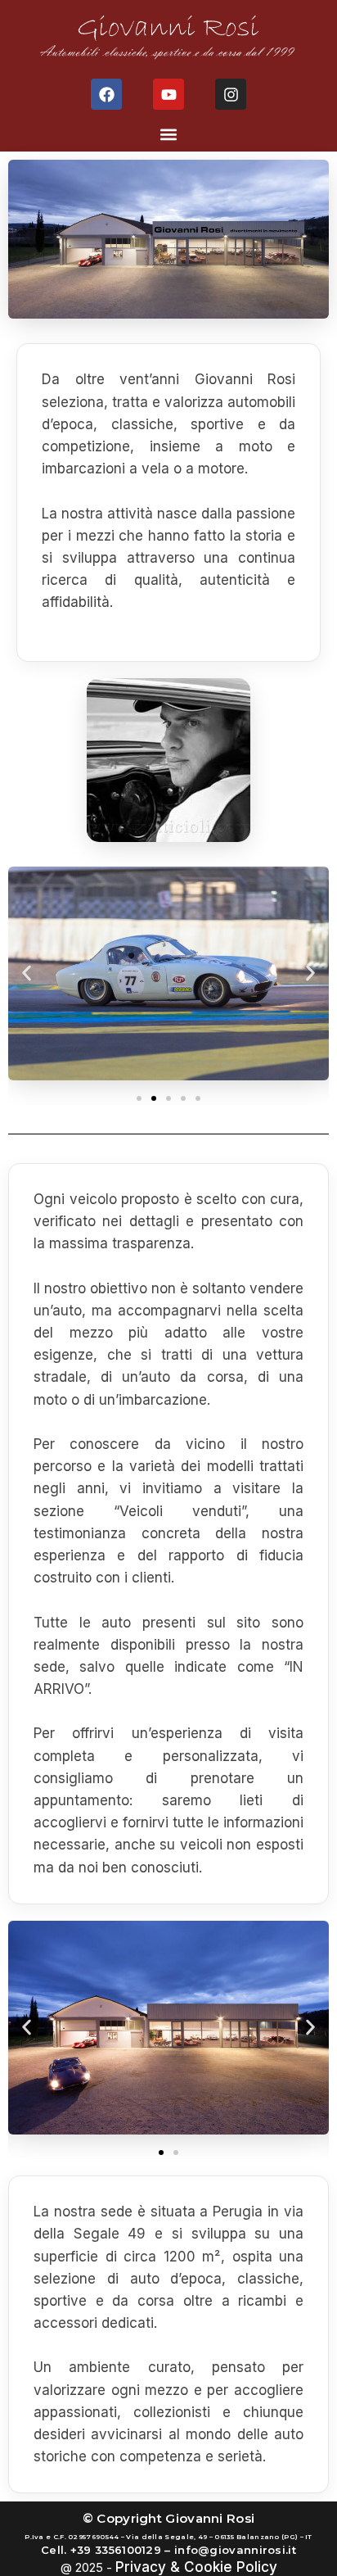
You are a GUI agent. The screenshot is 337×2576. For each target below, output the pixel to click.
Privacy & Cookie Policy (196, 2567)
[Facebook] (106, 94)
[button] (169, 134)
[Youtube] (168, 94)
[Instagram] (231, 94)
